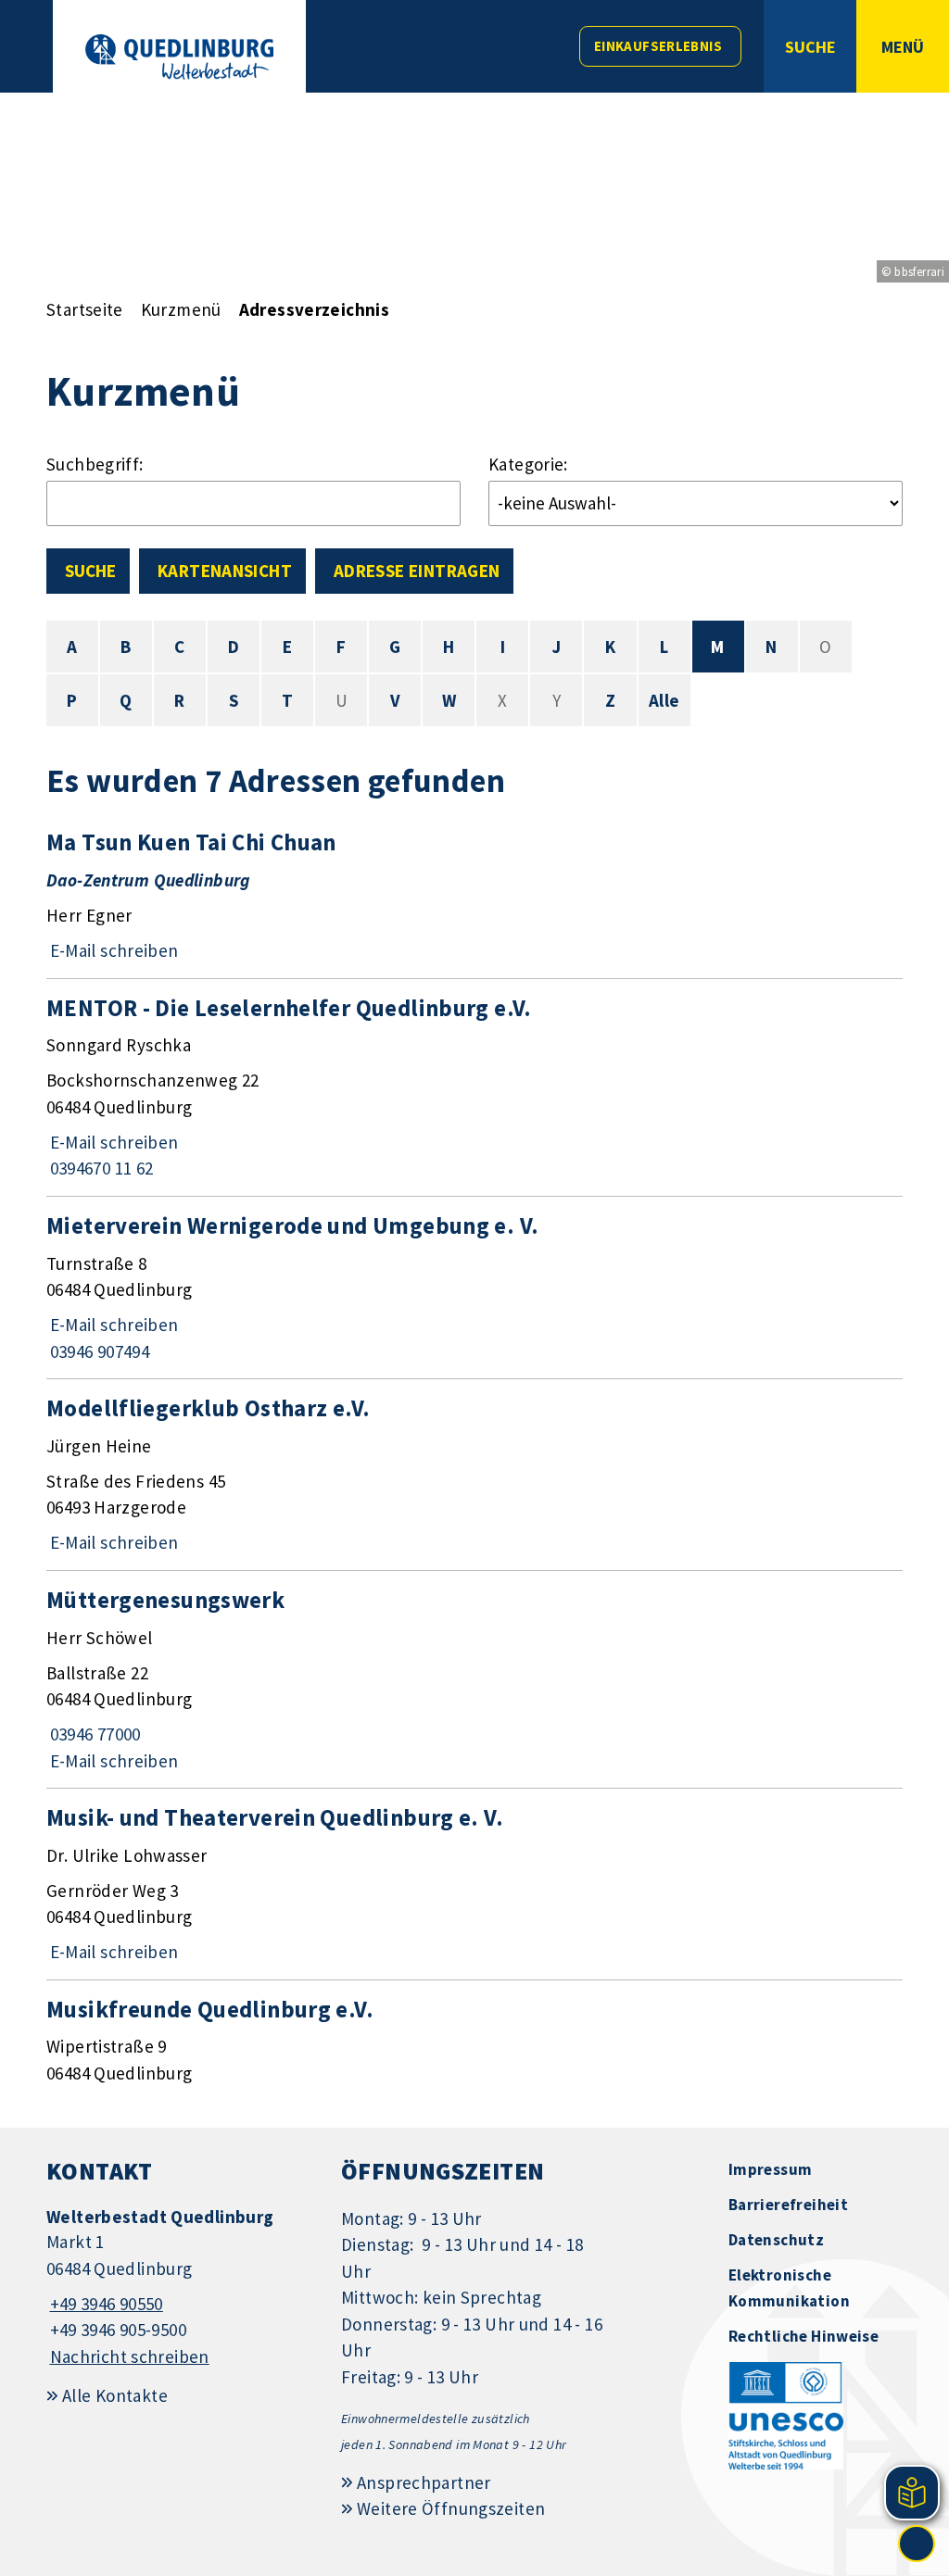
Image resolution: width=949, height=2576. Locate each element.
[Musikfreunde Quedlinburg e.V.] (474, 2041)
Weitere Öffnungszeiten (451, 2508)
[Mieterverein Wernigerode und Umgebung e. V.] (474, 1288)
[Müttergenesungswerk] (474, 1679)
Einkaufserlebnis (658, 46)
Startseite (85, 309)
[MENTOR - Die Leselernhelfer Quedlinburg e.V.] (474, 1087)
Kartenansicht (225, 571)
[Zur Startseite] (179, 57)
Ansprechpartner (424, 2482)
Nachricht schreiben (130, 2356)
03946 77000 (94, 1734)
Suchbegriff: (95, 464)
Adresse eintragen (417, 571)
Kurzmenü (181, 309)
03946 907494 (98, 1351)
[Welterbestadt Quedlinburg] (180, 2287)
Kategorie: (528, 464)
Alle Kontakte (115, 2395)
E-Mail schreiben (113, 950)
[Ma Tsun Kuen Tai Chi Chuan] (474, 895)
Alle (664, 700)
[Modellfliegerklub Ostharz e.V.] (474, 1475)
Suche (90, 571)
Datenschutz (776, 2240)
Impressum (770, 2169)
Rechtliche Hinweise (803, 2336)
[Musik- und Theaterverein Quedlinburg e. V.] (474, 1884)
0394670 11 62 (100, 1168)
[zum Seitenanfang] (917, 2544)
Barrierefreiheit (788, 2205)
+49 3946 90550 (105, 2304)
